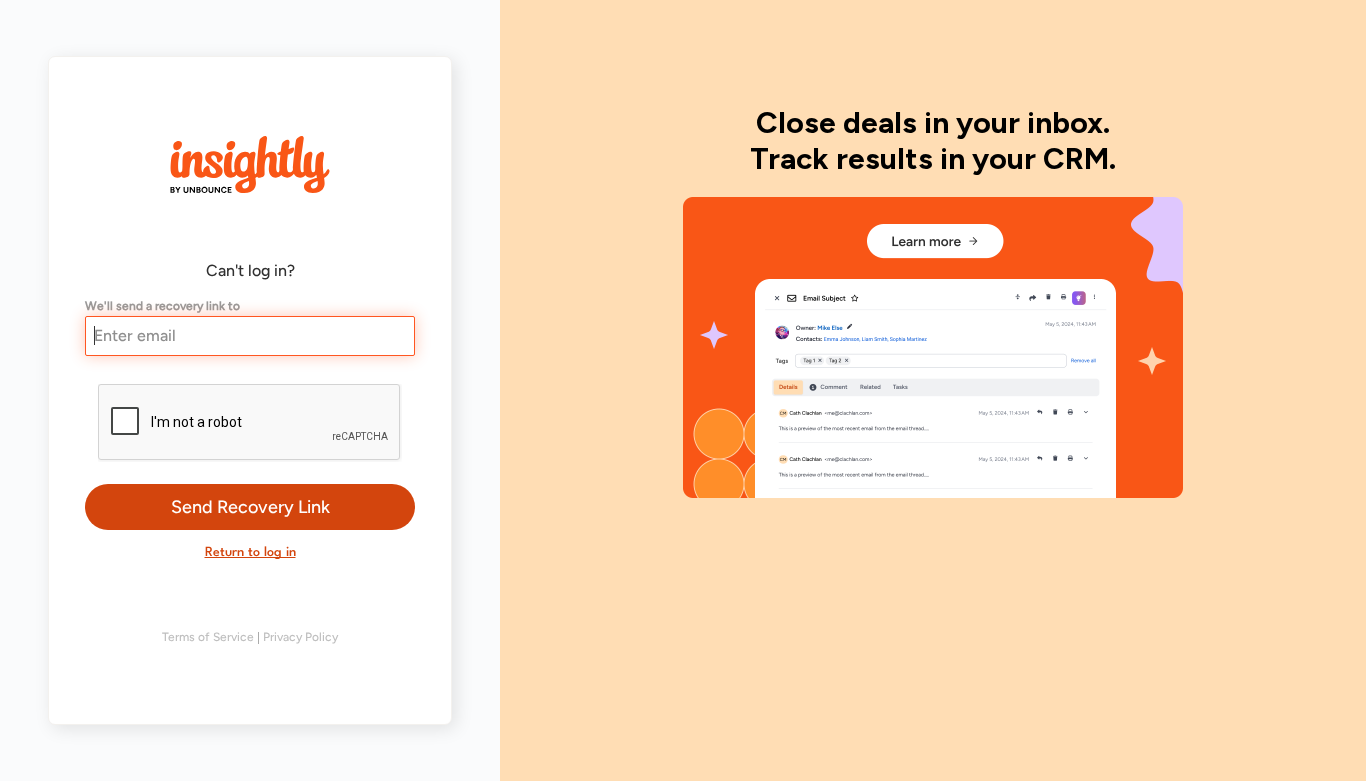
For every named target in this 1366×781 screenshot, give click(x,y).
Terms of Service (208, 637)
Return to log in (250, 552)
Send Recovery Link (250, 507)
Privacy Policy (300, 637)
